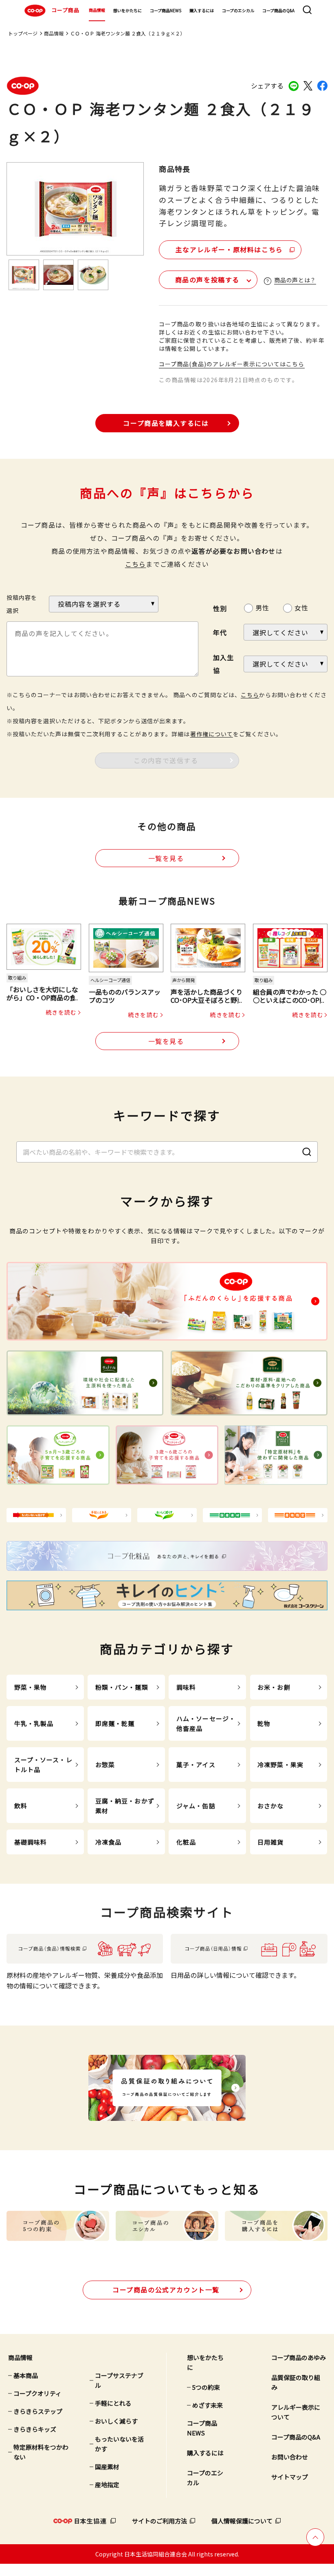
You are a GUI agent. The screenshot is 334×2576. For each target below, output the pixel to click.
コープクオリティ (37, 2393)
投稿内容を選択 (22, 604)
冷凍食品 (109, 1842)
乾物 (264, 1723)
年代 (220, 632)
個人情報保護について (242, 2521)
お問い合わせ (290, 2457)
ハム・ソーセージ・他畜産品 (206, 1723)
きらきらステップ (38, 2411)
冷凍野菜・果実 (280, 1765)
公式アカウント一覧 (166, 2290)
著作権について (212, 734)
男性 (262, 608)
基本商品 (26, 2375)
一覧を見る (166, 858)
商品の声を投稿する (207, 280)
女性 (301, 608)
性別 (220, 608)
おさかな (271, 1806)
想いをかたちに (127, 10)
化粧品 (186, 1842)
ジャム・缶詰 (196, 1806)
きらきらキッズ (35, 2429)
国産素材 (107, 2467)
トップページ (23, 33)
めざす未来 (208, 2405)
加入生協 (224, 664)
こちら (136, 564)
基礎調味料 (31, 1842)
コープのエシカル (238, 10)
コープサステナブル (119, 2380)
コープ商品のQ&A (278, 10)
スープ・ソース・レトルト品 (43, 1765)
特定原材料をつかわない (41, 2452)
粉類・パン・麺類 (122, 1687)
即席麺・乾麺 (115, 1723)
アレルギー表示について (296, 2412)
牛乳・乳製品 (34, 1723)
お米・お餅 (274, 1687)
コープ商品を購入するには (166, 423)
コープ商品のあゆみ (299, 2357)
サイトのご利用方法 (159, 2521)
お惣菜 (105, 1765)
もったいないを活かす (119, 2444)
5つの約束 (206, 2387)
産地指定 (107, 2485)
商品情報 (97, 10)
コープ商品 (65, 10)
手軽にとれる (113, 2403)
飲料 (21, 1806)
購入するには (202, 10)
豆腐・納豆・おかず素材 (125, 1806)
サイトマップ (290, 2477)
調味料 (186, 1687)
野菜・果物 (31, 1687)
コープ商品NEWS (166, 10)
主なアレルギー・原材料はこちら (229, 249)
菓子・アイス (196, 1765)
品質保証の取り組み (296, 2382)
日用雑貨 (271, 1842)
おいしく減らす (116, 2421)
